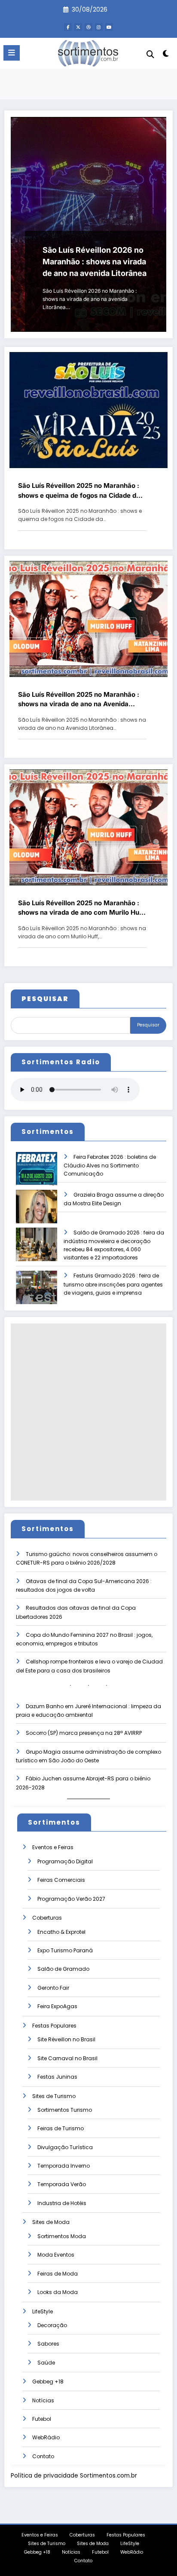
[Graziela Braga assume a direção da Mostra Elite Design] (37, 1212)
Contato (43, 2456)
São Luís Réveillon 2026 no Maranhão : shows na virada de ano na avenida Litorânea (95, 262)
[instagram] (99, 27)
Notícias (43, 2400)
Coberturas (47, 1918)
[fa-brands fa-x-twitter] (78, 27)
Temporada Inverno (64, 2166)
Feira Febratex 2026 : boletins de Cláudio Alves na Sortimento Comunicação (110, 1165)
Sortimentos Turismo (65, 2110)
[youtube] (109, 27)
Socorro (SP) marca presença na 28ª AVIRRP (84, 1733)
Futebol (42, 2419)
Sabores (48, 2344)
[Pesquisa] (150, 54)
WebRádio (46, 2437)
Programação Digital (65, 1861)
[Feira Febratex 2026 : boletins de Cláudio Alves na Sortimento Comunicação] (37, 1175)
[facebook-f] (68, 27)
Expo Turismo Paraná (65, 1950)
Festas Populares (54, 2026)
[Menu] (12, 53)
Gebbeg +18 (48, 2381)
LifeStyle (43, 2311)
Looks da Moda (58, 2292)
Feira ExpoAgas (57, 2006)
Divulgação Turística (65, 2147)
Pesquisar (148, 1025)
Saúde (46, 2363)
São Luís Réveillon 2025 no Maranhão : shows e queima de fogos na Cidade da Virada (79, 491)
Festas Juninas (57, 2077)
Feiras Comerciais (61, 1880)
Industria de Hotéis (62, 2203)
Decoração (52, 2325)
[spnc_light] (166, 55)
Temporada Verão (62, 2184)
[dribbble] (88, 27)
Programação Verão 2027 (71, 1899)
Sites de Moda (51, 2222)
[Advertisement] (88, 1412)
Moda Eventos (56, 2255)
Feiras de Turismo (61, 2128)
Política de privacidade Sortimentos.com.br (74, 2476)
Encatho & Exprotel (61, 1932)
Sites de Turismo (54, 2096)
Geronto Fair (53, 1988)
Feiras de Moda (58, 2274)
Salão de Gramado (63, 1969)
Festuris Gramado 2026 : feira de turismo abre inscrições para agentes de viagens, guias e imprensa (113, 1284)
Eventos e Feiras (53, 1847)
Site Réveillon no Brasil (66, 2039)
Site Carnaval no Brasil (67, 2058)
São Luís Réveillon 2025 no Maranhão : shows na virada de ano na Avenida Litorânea (79, 700)
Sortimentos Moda (62, 2236)
